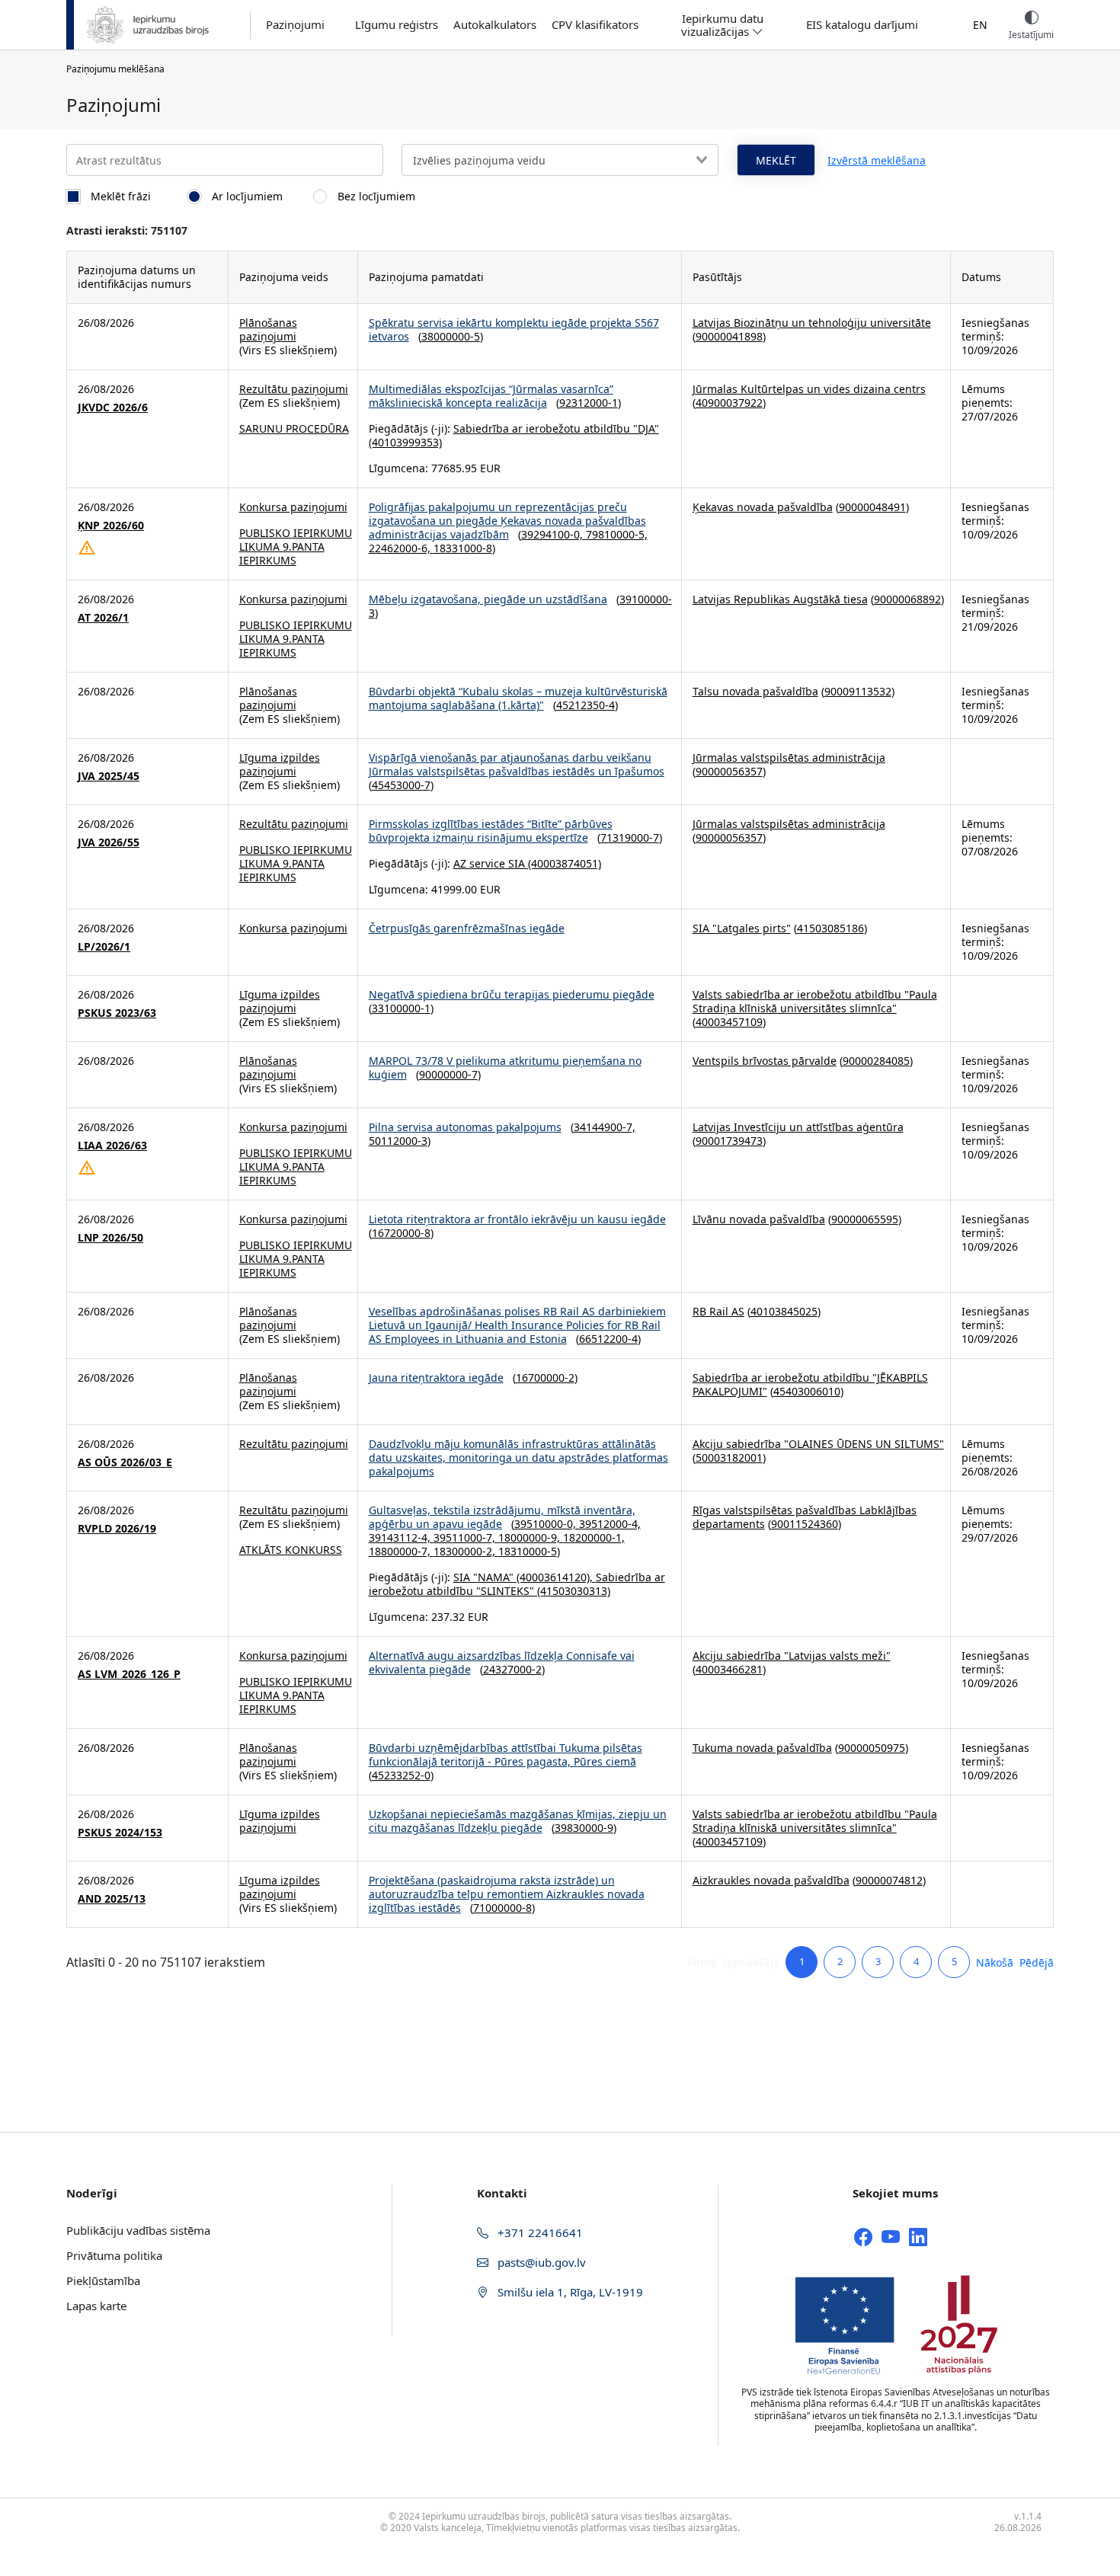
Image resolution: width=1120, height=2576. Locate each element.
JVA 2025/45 (109, 776)
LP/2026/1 (104, 947)
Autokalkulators (495, 25)
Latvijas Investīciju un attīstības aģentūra (798, 1127)
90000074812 (889, 1880)
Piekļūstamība (103, 2280)
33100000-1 (401, 1008)
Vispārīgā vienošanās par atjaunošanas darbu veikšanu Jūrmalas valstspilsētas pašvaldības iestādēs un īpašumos (517, 764)
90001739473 (729, 1141)
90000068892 (907, 599)
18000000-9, (531, 1537)
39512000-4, (610, 1524)
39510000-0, (547, 1524)
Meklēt (776, 160)
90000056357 (729, 771)
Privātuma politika (114, 2255)
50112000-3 (398, 1141)
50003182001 (729, 1457)
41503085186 (830, 928)
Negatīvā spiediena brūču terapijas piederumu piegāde (512, 994)
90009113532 (858, 691)
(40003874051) (563, 863)
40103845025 (784, 1311)
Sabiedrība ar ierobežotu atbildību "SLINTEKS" (517, 1584)
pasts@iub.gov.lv (540, 2262)
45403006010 (807, 1391)
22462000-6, (401, 548)
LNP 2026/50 (110, 1238)
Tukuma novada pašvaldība (762, 1748)
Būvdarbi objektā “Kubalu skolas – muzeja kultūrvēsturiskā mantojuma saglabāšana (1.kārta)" (518, 698)
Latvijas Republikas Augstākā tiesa (780, 599)
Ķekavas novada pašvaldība (763, 507)
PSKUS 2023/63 (117, 1013)
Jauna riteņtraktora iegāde (436, 1377)
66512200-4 (608, 1339)
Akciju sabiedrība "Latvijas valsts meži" (792, 1656)
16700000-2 (545, 1377)
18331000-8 (463, 548)
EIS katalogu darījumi (862, 25)
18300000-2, (466, 1551)
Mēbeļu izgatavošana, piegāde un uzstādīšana (488, 599)
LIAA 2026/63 (112, 1146)
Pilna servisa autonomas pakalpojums (465, 1127)
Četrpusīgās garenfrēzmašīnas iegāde (467, 928)
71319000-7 (630, 837)
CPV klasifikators (595, 25)
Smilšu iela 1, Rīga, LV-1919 (569, 2292)
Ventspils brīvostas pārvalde (765, 1061)
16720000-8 (401, 1233)
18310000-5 (528, 1551)
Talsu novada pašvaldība (755, 691)
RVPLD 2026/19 (117, 1529)
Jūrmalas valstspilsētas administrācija (789, 757)
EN (980, 25)
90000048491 (872, 507)
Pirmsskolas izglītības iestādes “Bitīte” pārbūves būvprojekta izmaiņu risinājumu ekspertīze (491, 831)
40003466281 (729, 1669)
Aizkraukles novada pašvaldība (771, 1880)
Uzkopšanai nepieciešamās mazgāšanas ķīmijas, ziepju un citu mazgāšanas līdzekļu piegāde (518, 1821)
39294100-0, (554, 534)
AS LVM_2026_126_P (129, 1674)
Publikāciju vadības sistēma (138, 2230)
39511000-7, (466, 1537)
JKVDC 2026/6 (113, 407)
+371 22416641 (539, 2232)
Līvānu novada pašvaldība (759, 1219)
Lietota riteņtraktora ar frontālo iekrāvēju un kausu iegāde (517, 1219)
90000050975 (872, 1748)
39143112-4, (401, 1537)
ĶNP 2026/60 (111, 526)
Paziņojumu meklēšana (115, 69)
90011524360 (805, 1524)
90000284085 (876, 1061)
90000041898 (729, 336)
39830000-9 (584, 1828)
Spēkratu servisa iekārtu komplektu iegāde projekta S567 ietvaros (514, 329)
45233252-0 (401, 1775)
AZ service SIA (489, 863)
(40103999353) (405, 442)
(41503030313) (572, 1591)
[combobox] (560, 160)
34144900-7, (605, 1127)
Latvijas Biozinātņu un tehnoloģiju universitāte (812, 323)
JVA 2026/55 (109, 842)
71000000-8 (502, 1908)
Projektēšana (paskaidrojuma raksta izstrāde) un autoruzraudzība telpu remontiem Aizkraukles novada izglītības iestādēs (507, 1894)
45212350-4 (586, 705)
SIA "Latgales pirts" (742, 928)
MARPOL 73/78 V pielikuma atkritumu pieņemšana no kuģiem (505, 1067)
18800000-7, (401, 1551)
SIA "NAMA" (483, 1577)
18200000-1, (594, 1537)
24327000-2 (512, 1669)
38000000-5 (451, 336)
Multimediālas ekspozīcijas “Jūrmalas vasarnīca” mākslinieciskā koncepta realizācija (491, 396)
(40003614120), (555, 1577)
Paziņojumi (295, 25)
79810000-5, (617, 534)
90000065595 (865, 1219)
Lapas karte (96, 2306)
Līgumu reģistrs (397, 25)
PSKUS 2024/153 (120, 1833)
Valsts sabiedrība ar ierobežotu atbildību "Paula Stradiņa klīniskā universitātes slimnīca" (815, 1001)
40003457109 (729, 1022)
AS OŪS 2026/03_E (125, 1462)
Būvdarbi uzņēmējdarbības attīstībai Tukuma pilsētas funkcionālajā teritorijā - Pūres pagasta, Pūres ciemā (506, 1755)
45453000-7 (401, 785)
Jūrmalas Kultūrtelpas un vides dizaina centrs (809, 389)
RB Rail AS (718, 1311)
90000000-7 (448, 1074)
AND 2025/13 (112, 1899)
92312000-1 (589, 403)
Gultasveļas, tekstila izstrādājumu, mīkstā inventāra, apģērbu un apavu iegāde (502, 1517)
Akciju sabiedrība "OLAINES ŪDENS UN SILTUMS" (818, 1444)
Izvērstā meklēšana (877, 160)
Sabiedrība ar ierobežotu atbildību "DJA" (556, 428)
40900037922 (729, 403)
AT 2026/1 (103, 618)
